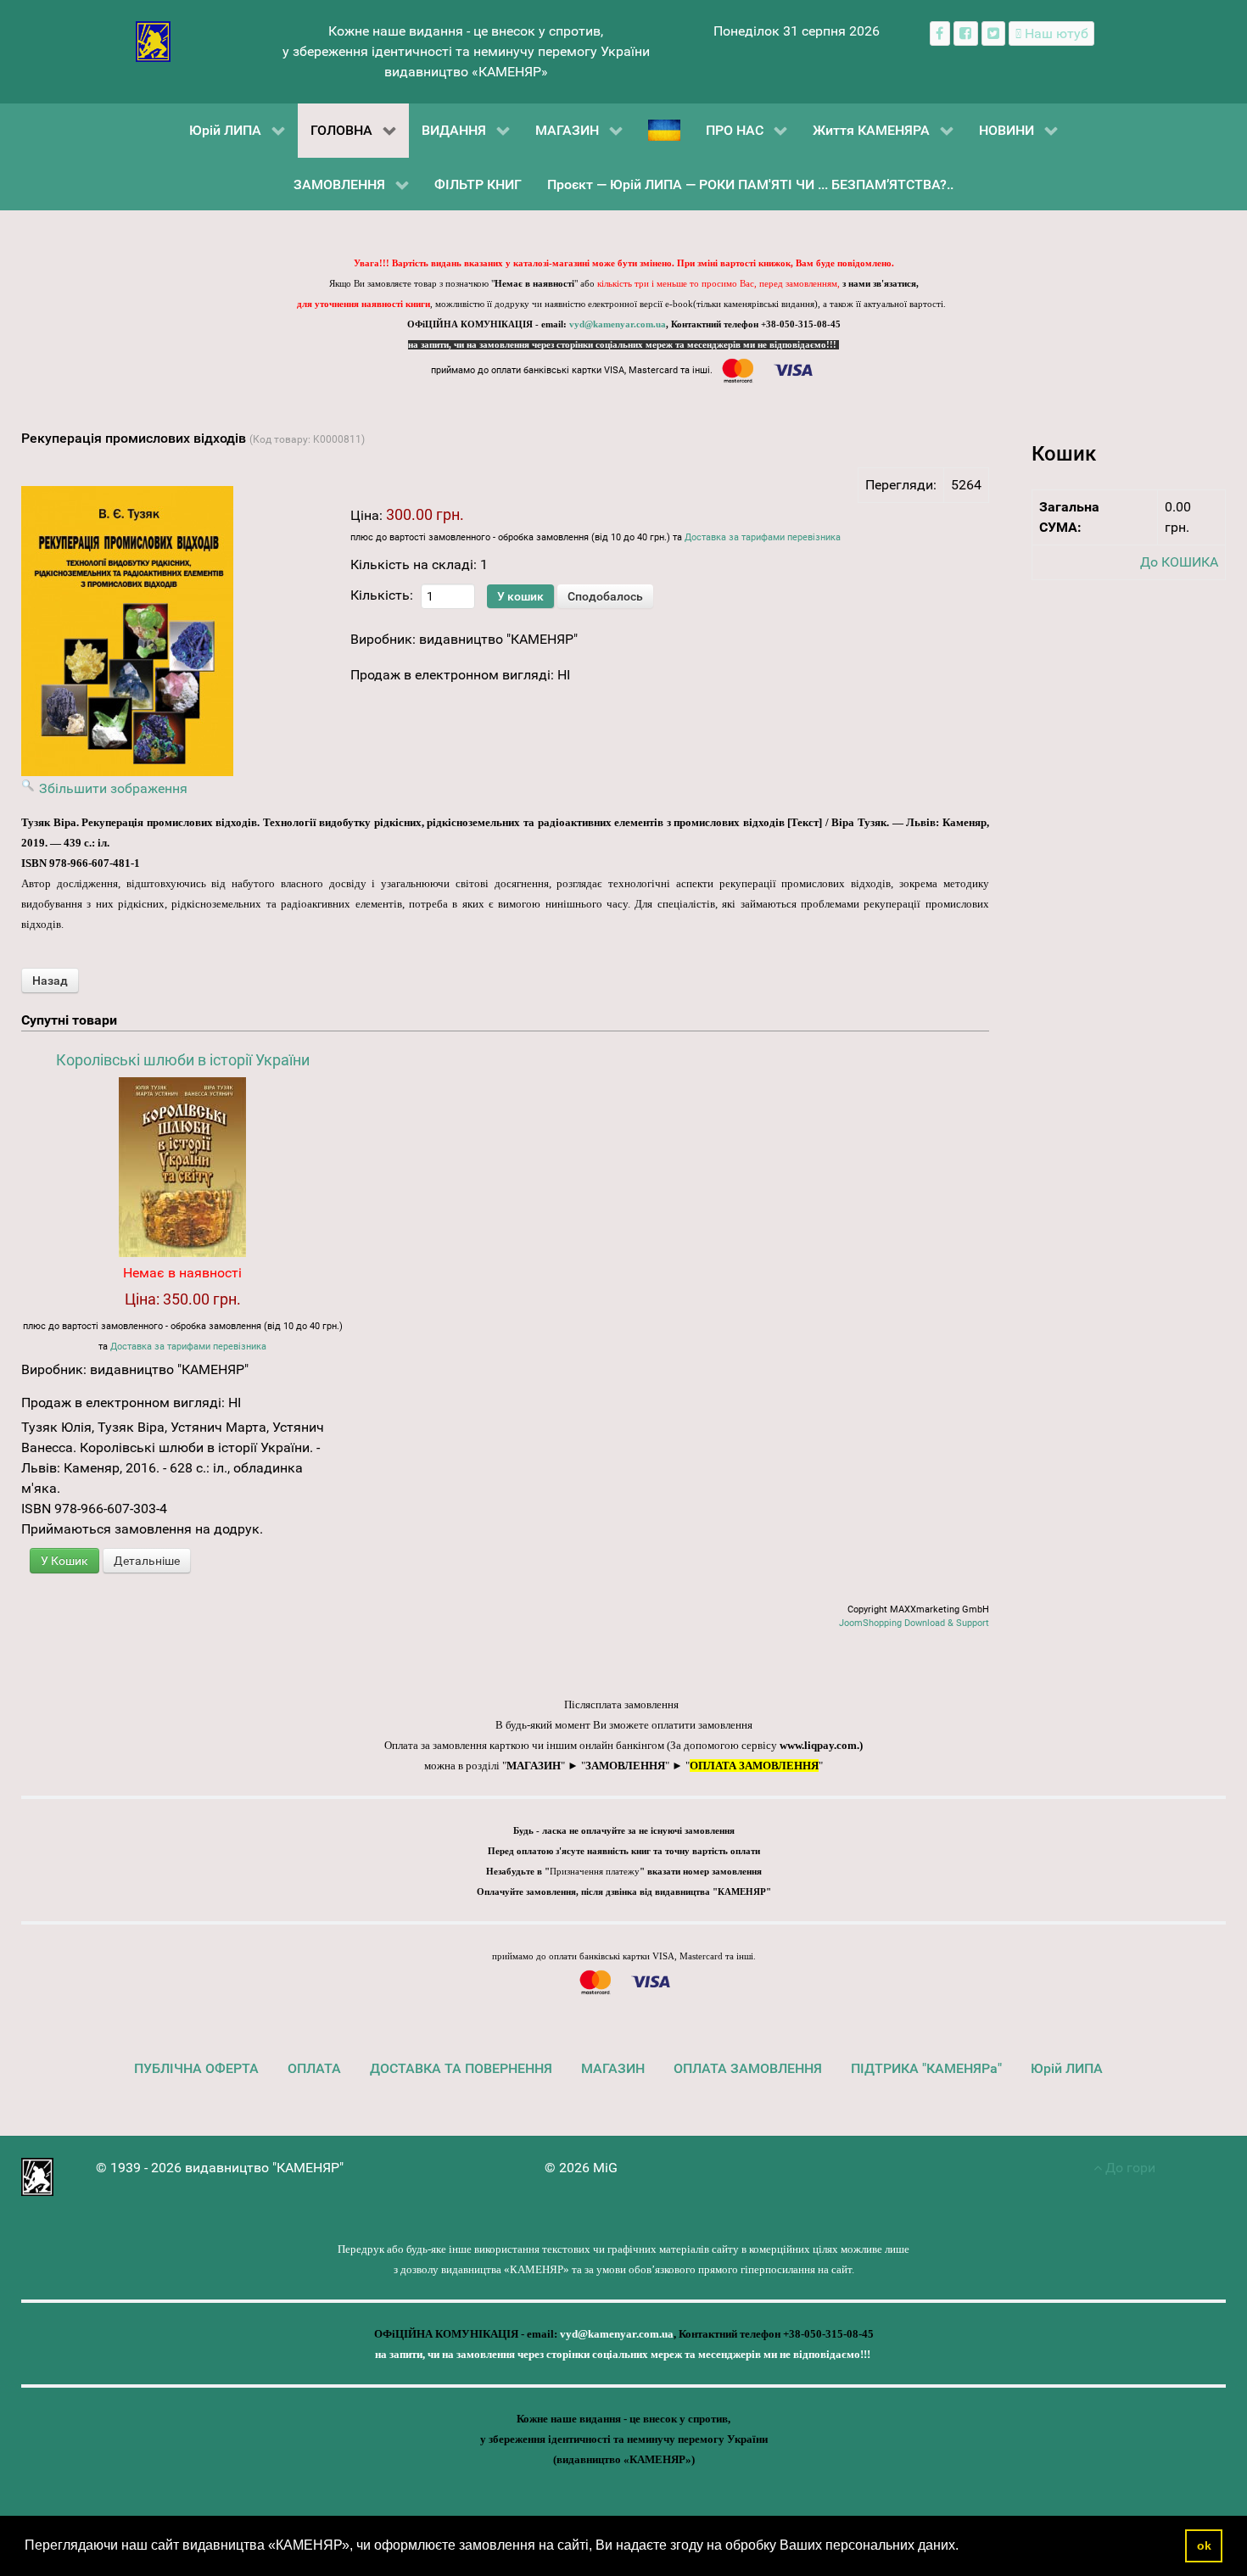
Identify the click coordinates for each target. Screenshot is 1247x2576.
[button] (965, 2547)
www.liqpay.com (818, 1745)
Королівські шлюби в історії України (183, 1060)
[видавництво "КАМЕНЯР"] (153, 40)
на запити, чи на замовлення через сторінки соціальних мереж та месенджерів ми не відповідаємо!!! (623, 345)
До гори (1129, 2168)
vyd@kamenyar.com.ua (618, 324)
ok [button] (1204, 2545)
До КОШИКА (1179, 562)
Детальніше (147, 1561)
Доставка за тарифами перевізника (763, 537)
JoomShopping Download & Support (914, 1623)
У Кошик (64, 1561)
